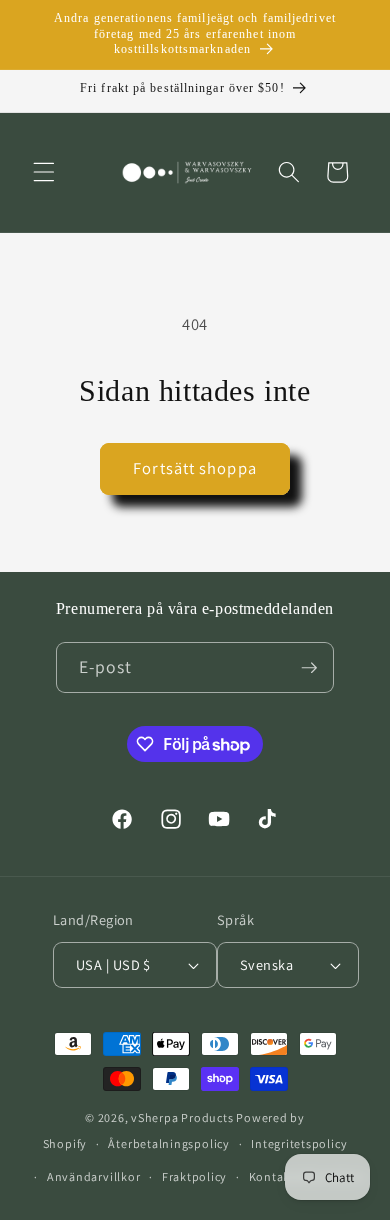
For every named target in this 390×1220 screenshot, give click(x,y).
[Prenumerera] (309, 668)
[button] (44, 172)
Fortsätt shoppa (195, 468)
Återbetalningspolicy (168, 1143)
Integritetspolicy (299, 1143)
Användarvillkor (94, 1176)
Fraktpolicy (194, 1176)
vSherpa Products (182, 1117)
